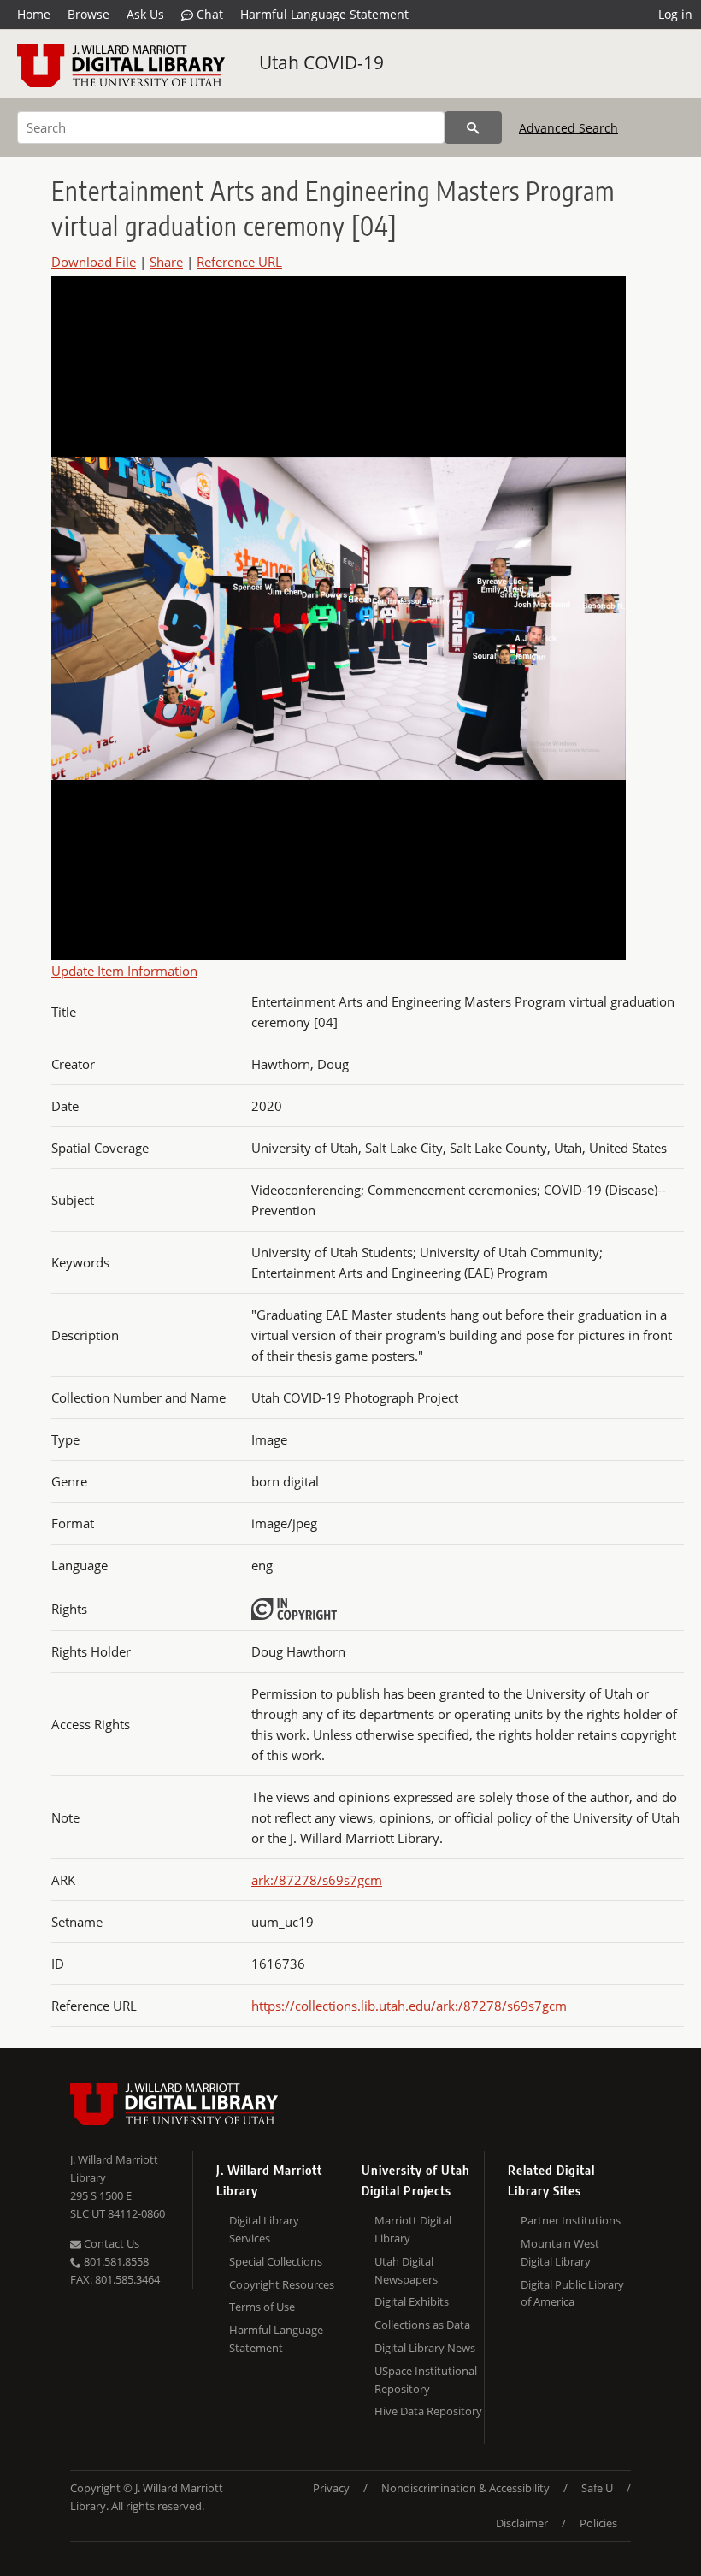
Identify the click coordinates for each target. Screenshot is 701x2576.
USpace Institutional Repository (426, 2380)
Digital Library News (425, 2348)
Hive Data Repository (428, 2411)
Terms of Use (262, 2307)
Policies (598, 2523)
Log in (675, 14)
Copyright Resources (282, 2284)
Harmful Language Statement (324, 14)
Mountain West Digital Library (560, 2252)
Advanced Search (568, 128)
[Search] (473, 127)
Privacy (331, 2488)
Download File (94, 262)
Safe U (597, 2488)
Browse (88, 14)
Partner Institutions (571, 2220)
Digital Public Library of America (572, 2293)
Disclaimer (522, 2523)
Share (166, 262)
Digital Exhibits (412, 2301)
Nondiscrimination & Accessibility (465, 2488)
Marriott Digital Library (413, 2229)
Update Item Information (124, 971)
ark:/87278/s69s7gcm (317, 1880)
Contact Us (110, 2243)
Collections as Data (422, 2325)
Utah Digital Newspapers (406, 2270)
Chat (208, 14)
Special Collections (276, 2261)
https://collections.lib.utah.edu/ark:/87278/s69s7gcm (409, 2006)
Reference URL (239, 262)
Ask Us (145, 14)
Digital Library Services (264, 2229)
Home (34, 14)
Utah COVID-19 (321, 62)
